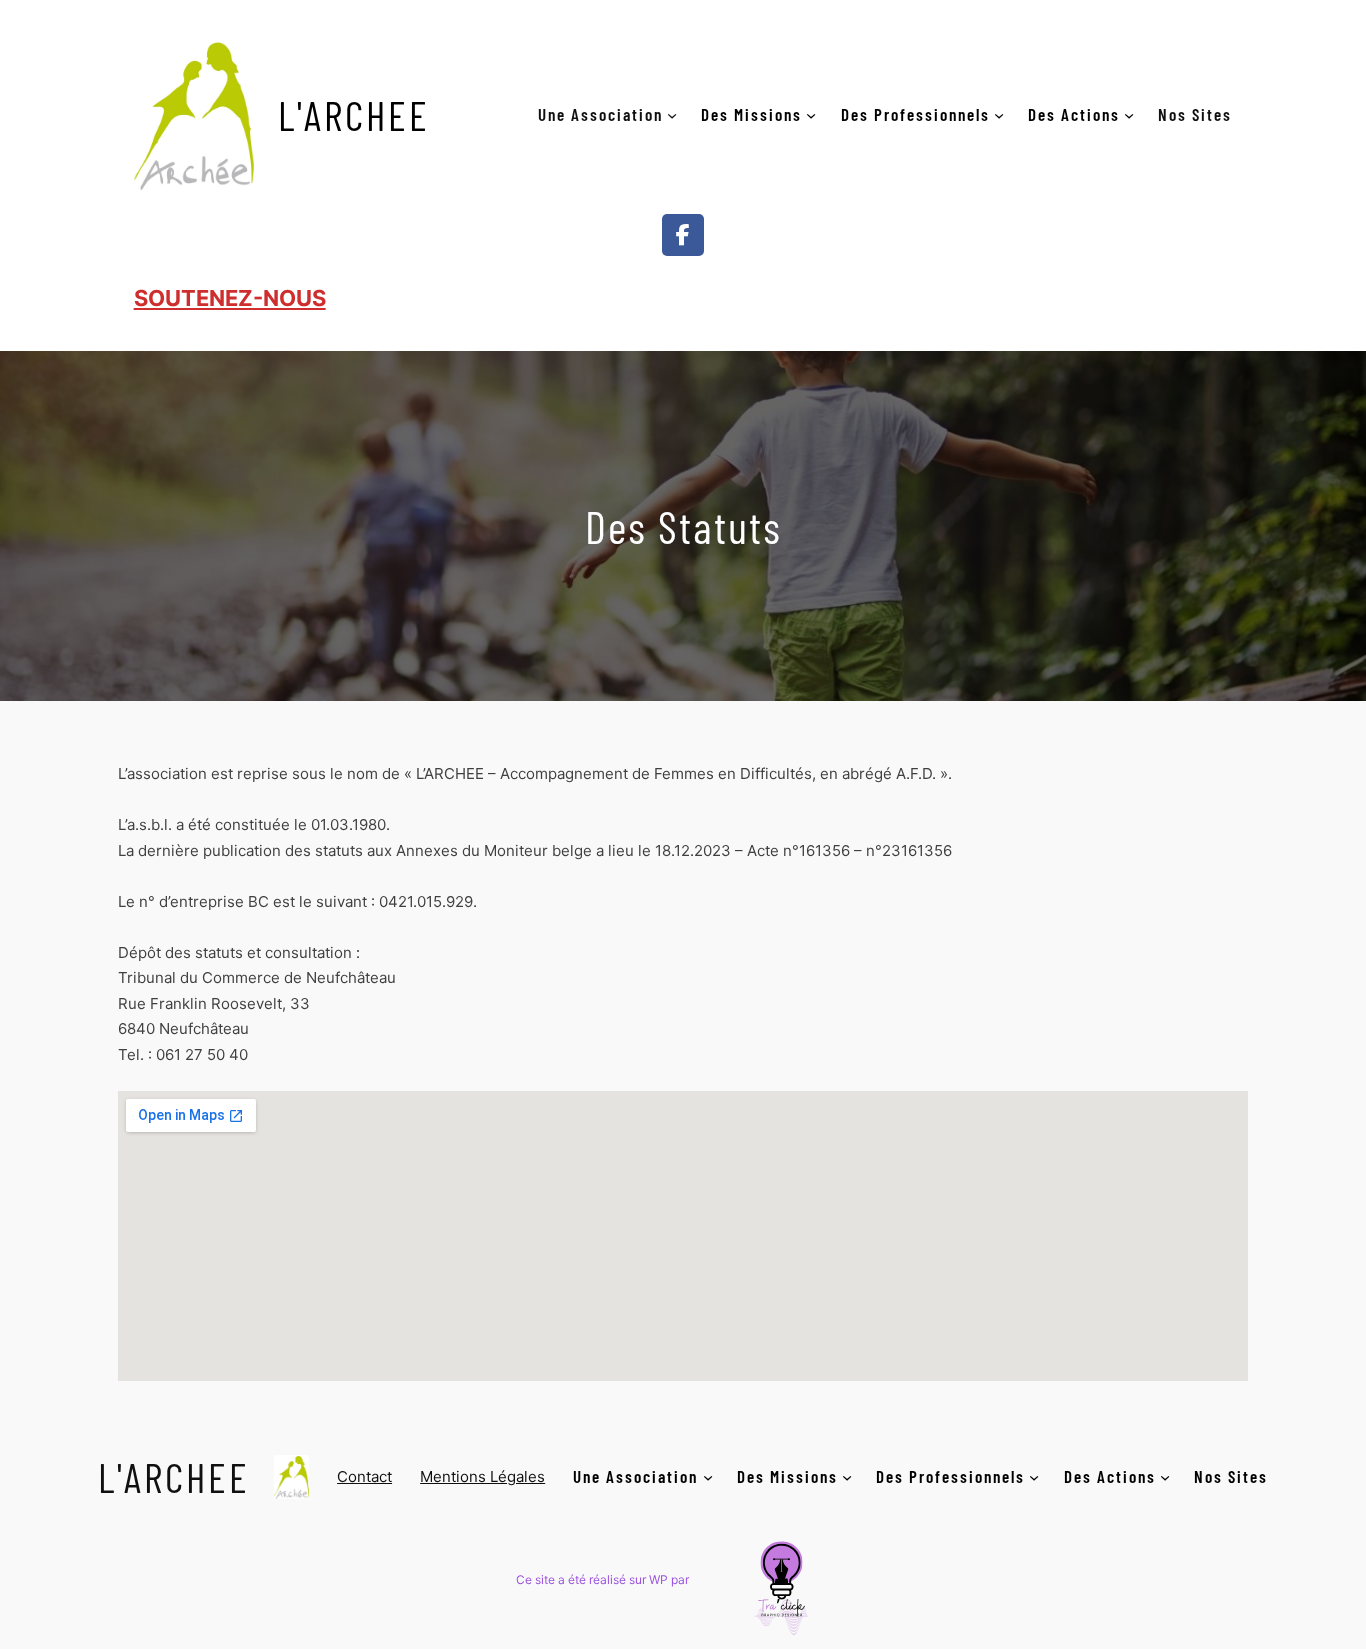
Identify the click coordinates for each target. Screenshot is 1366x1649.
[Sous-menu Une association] (672, 114)
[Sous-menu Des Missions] (811, 114)
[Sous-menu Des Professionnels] (999, 114)
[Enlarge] (824, 1538)
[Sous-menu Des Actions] (1129, 114)
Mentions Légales (482, 1476)
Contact (364, 1476)
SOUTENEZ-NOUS (230, 298)
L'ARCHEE (354, 114)
